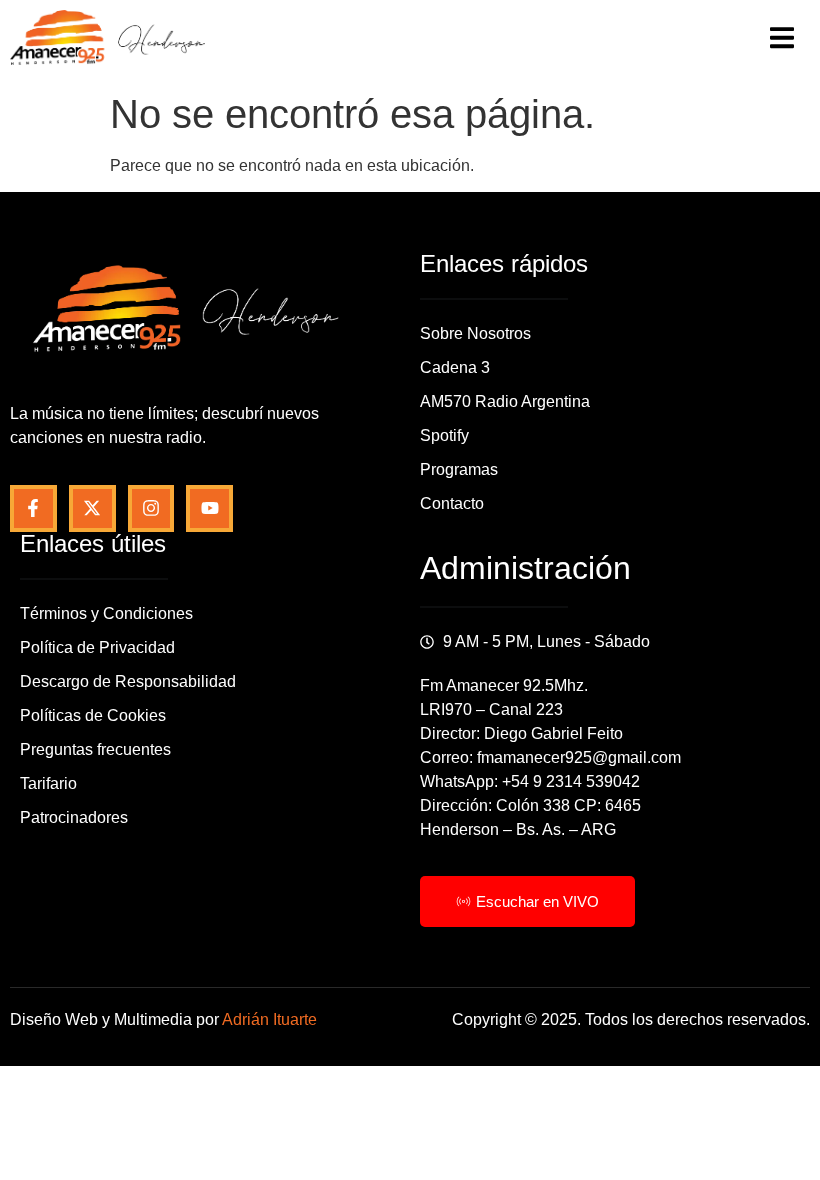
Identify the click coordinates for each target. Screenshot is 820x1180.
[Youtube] (209, 508)
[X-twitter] (92, 508)
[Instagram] (151, 508)
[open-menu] (782, 41)
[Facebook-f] (33, 508)
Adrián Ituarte (269, 1019)
